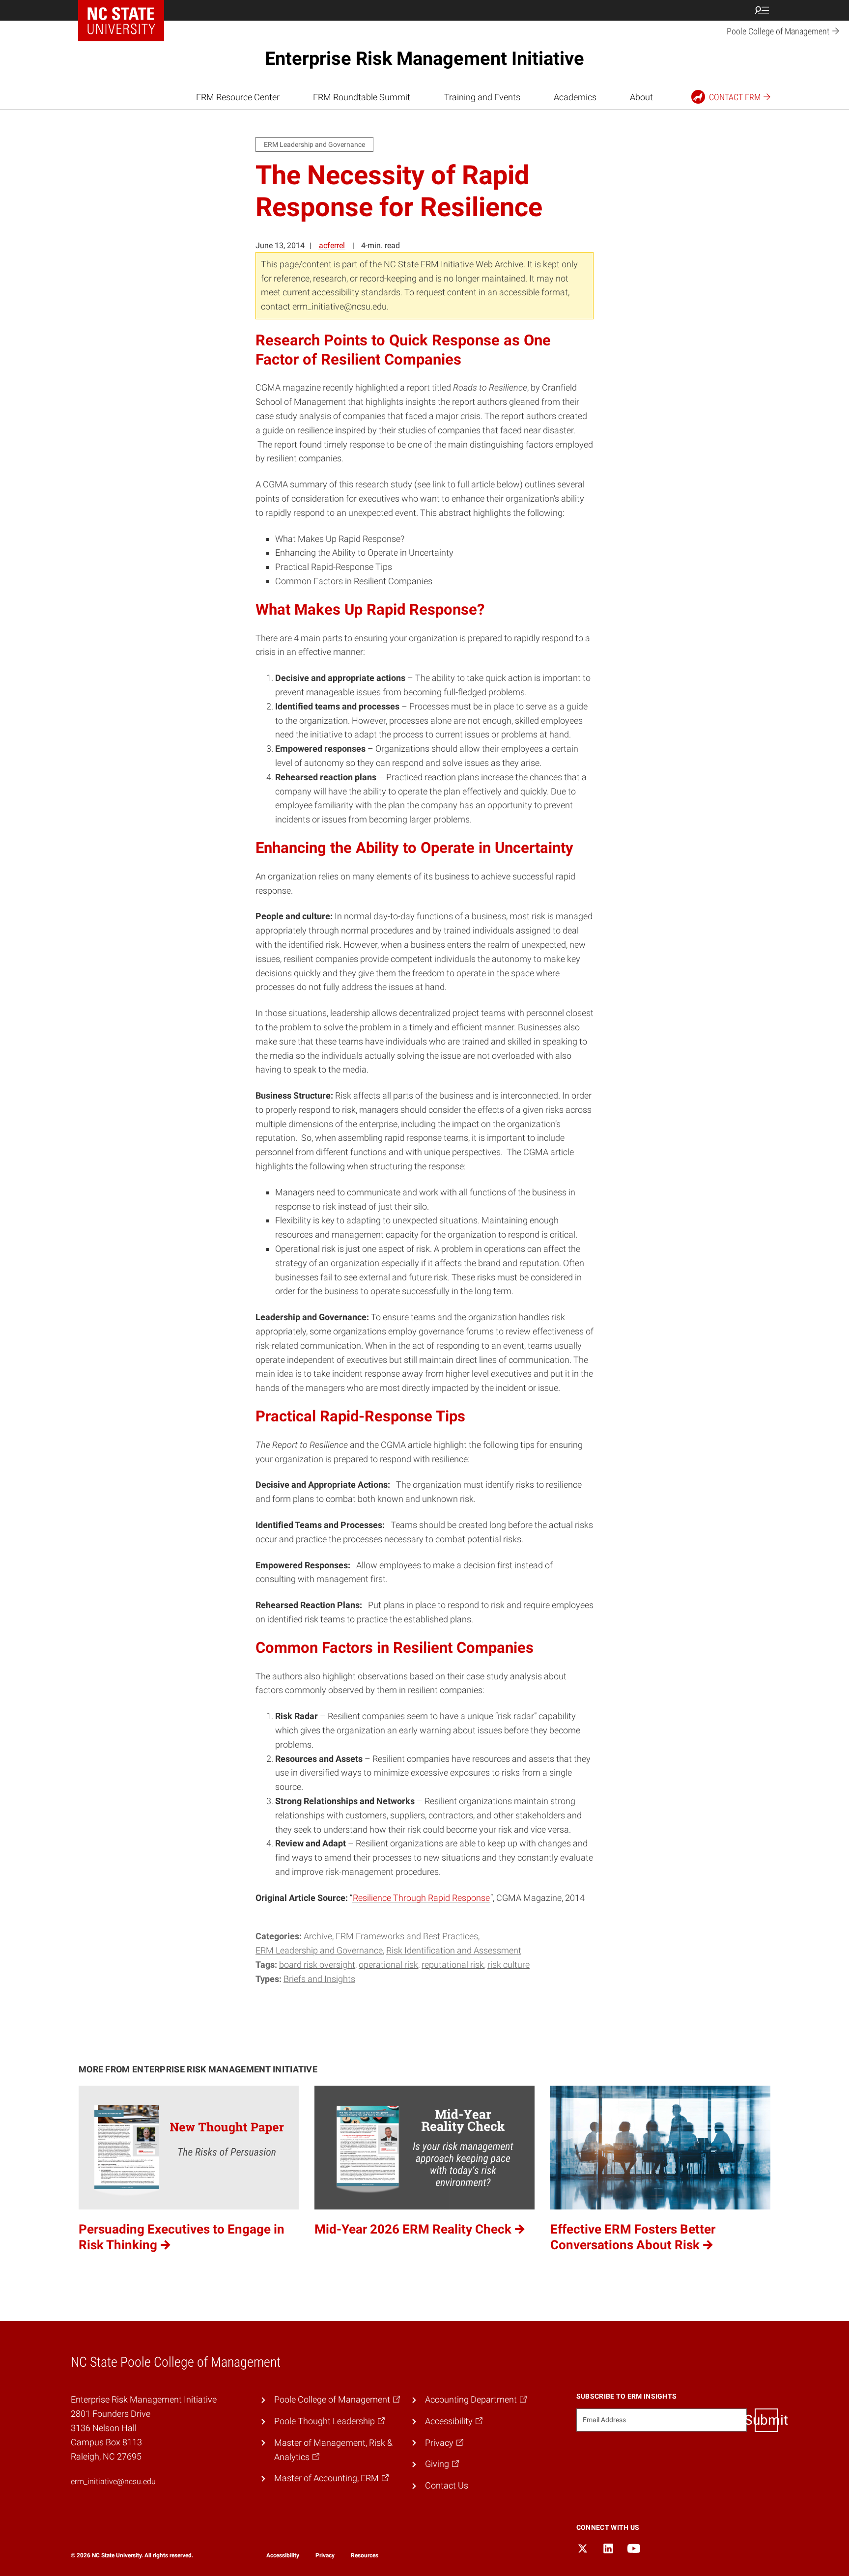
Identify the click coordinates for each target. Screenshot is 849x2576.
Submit (766, 2420)
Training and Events (482, 97)
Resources (365, 2555)
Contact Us (447, 2485)
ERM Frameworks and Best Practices (407, 1936)
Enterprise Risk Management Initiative (424, 58)
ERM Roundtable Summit (362, 97)
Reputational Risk (453, 1965)
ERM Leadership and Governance (319, 1950)
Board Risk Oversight (317, 1965)
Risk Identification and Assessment (454, 1950)
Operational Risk (388, 1965)
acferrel (332, 245)
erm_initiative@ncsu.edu (113, 2481)
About (641, 97)
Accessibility (283, 2555)
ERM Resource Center (238, 97)
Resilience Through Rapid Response (421, 1898)
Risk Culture (509, 1965)
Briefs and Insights (319, 1979)
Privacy (325, 2555)
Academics (575, 97)
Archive (318, 1936)
